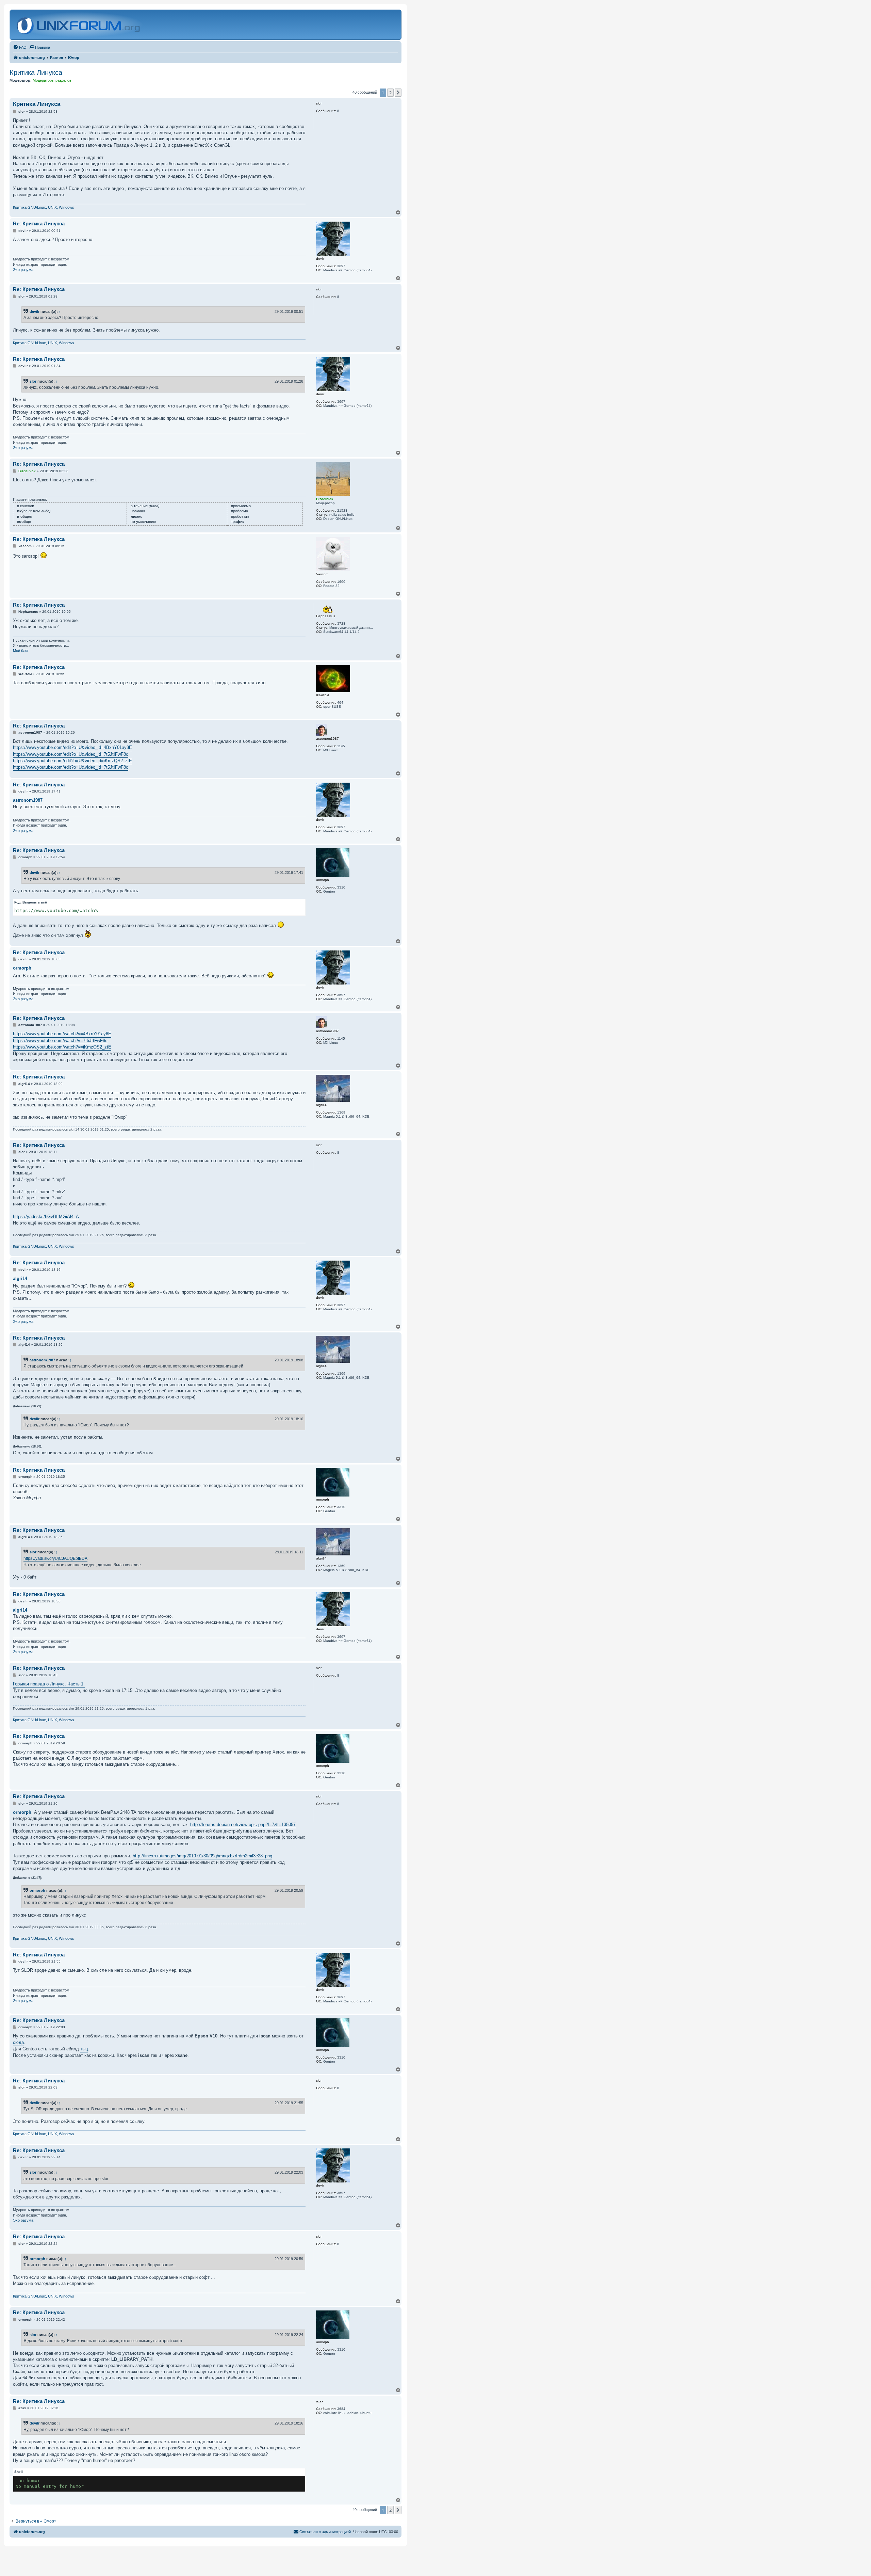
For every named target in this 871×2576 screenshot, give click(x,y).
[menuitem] (20, 47)
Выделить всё (35, 902)
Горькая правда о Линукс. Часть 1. (49, 1684)
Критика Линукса (36, 73)
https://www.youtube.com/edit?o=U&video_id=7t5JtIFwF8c (71, 754)
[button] (398, 93)
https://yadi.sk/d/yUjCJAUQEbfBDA (55, 1558)
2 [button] (390, 93)
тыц (84, 2049)
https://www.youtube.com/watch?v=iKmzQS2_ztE (62, 1047)
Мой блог (21, 651)
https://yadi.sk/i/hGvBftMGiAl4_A (46, 1217)
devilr (35, 311)
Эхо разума (23, 270)
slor (33, 381)
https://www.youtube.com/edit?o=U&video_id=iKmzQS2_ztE (72, 761)
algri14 (20, 1278)
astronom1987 (28, 800)
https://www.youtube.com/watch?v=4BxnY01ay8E (62, 1034)
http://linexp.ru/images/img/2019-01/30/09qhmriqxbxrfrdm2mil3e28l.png (202, 1856)
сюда (18, 2042)
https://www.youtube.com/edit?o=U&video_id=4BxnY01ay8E (72, 747)
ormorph (22, 968)
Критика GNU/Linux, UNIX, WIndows (44, 207)
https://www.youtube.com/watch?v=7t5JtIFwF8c (60, 1041)
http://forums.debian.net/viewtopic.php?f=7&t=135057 (243, 1825)
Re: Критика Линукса (39, 223)
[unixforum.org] (79, 25)
